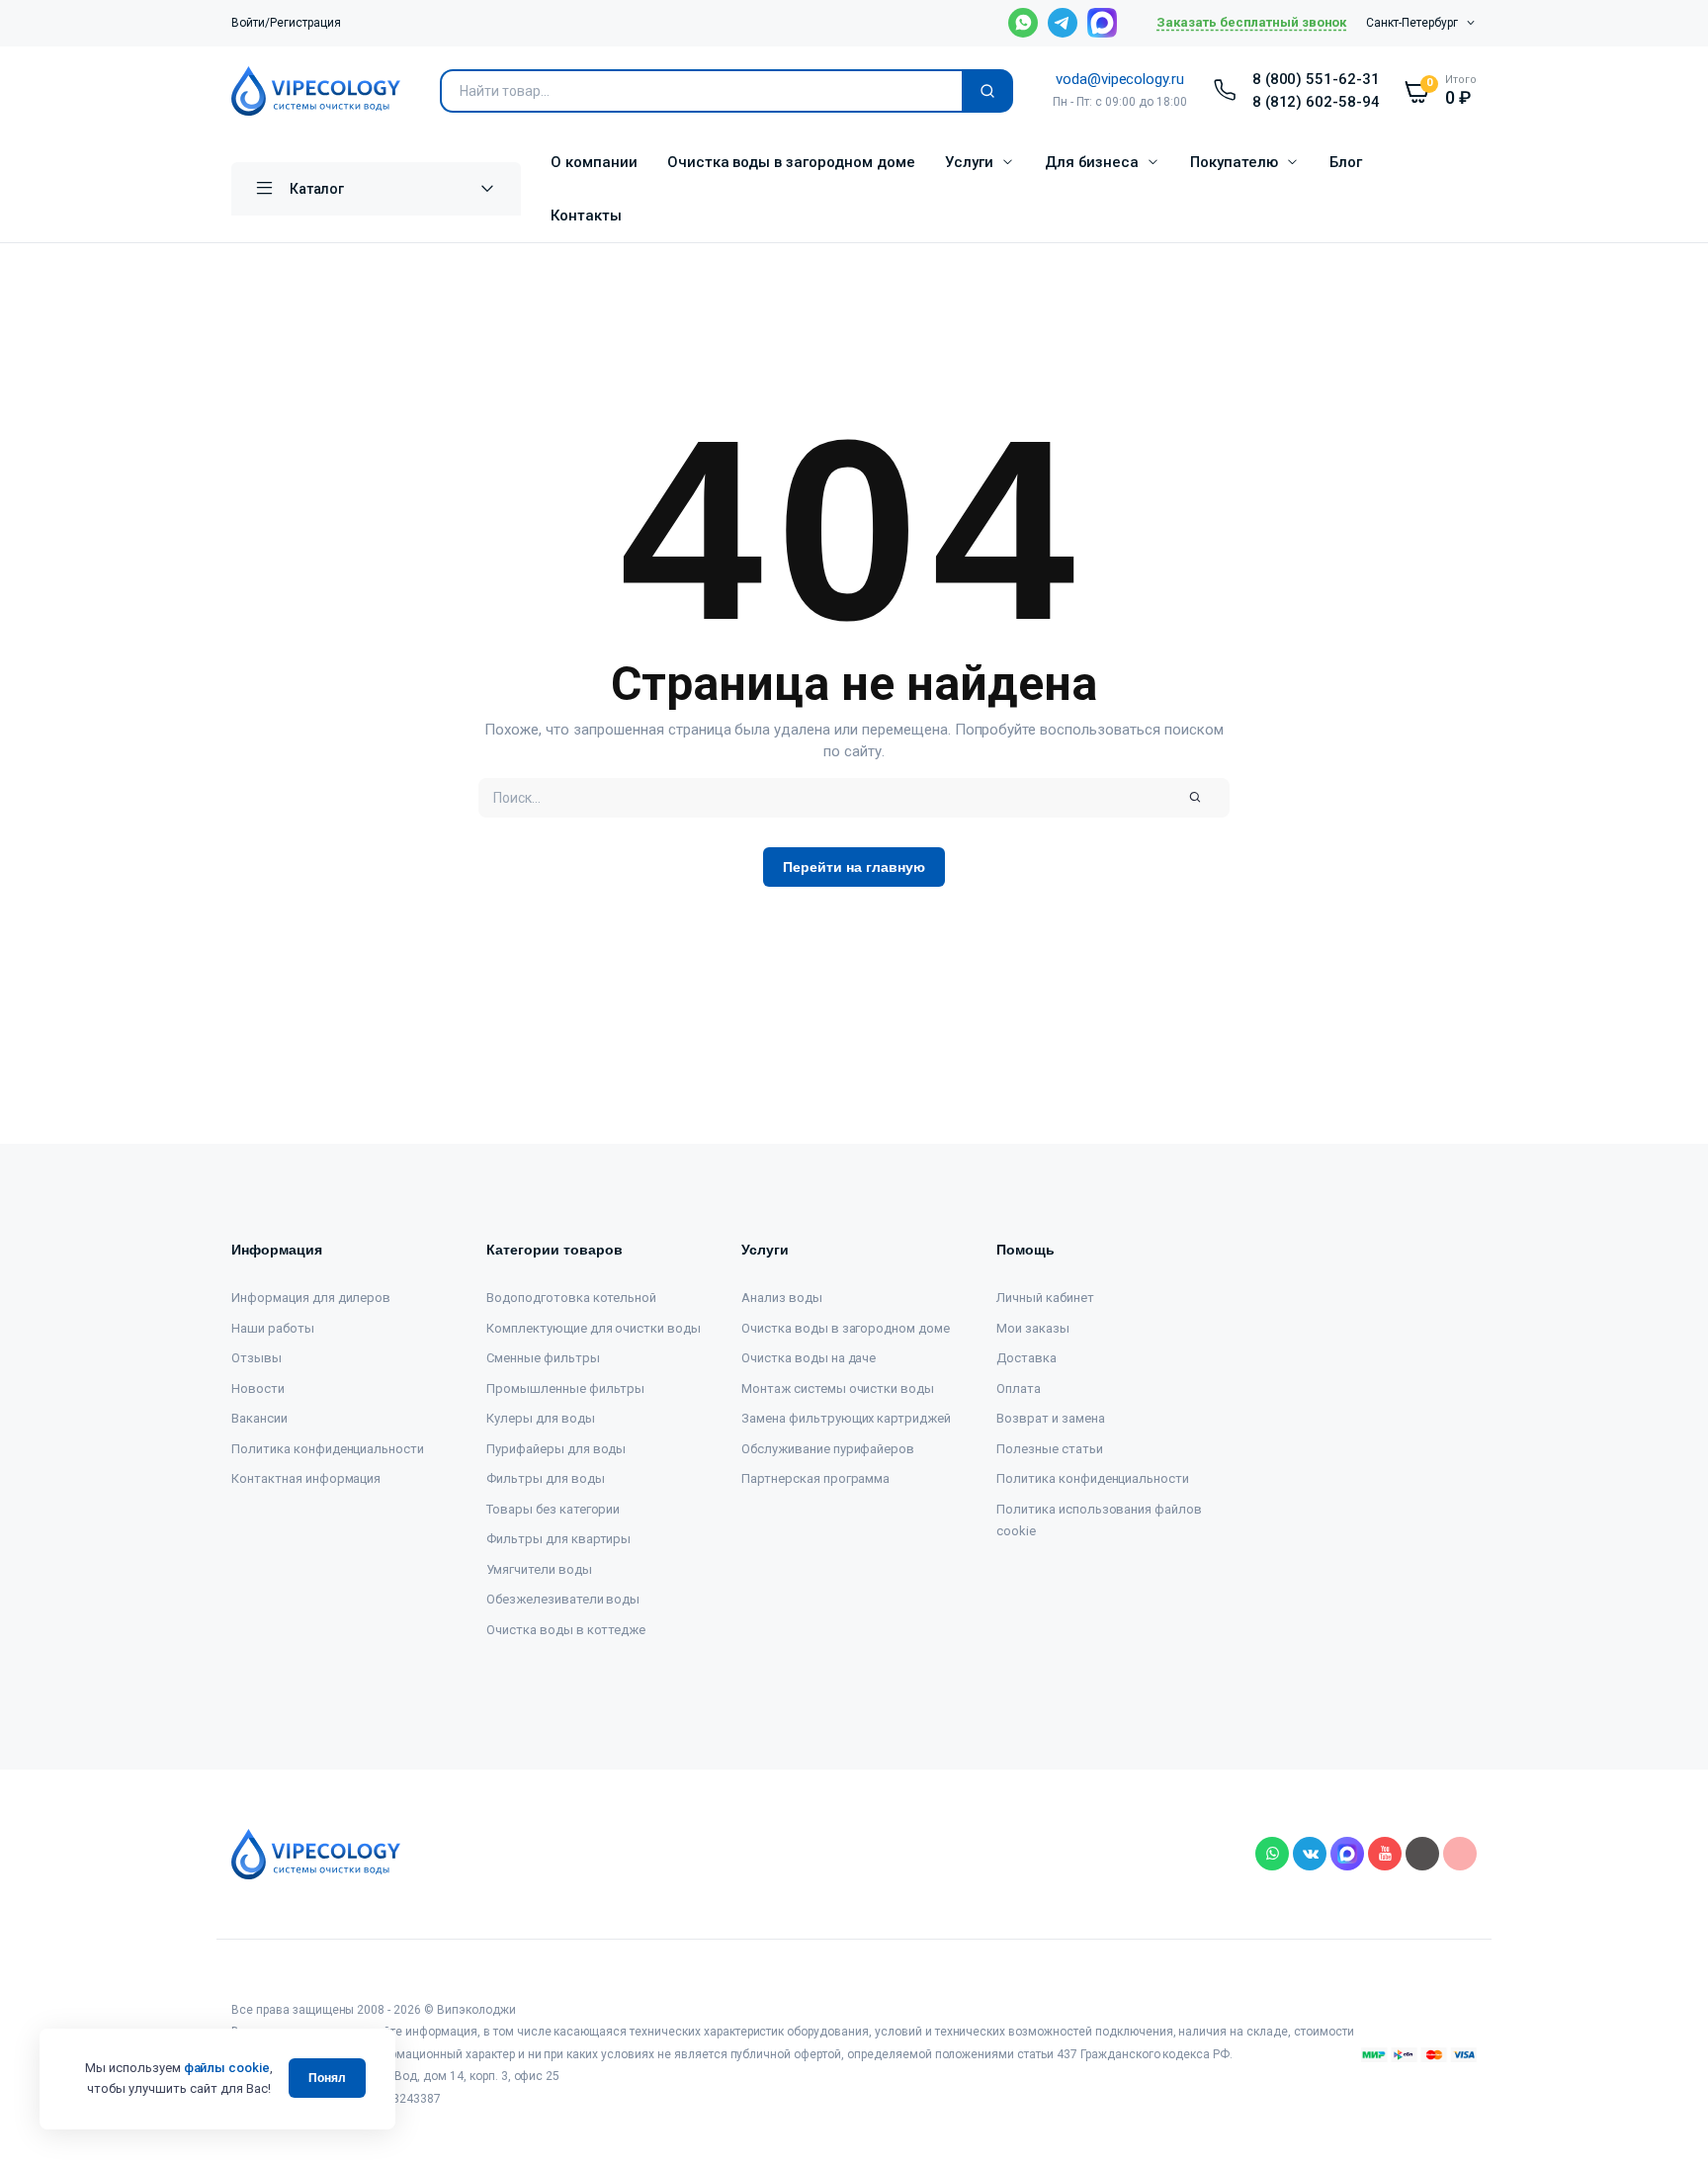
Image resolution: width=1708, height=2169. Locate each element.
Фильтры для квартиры (558, 1539)
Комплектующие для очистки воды (594, 1328)
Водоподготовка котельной (571, 1298)
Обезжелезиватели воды (563, 1599)
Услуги (969, 162)
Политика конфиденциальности (328, 1449)
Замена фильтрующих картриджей (846, 1418)
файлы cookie (227, 2068)
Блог (1346, 162)
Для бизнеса (1092, 162)
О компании (594, 162)
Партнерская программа (815, 1478)
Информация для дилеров (311, 1298)
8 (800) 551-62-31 (1317, 79)
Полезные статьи (1050, 1449)
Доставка (1026, 1358)
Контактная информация (306, 1478)
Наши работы (273, 1328)
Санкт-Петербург (1412, 23)
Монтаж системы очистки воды (838, 1388)
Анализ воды (782, 1298)
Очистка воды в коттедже (566, 1630)
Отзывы (256, 1358)
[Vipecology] (316, 91)
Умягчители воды (539, 1569)
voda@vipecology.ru (1120, 79)
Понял (327, 2078)
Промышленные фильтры (565, 1388)
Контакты (586, 216)
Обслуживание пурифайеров (828, 1449)
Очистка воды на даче (809, 1358)
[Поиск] (987, 91)
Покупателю (1234, 162)
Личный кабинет (1045, 1298)
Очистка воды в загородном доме (791, 162)
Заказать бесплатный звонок (1251, 22)
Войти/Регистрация (286, 23)
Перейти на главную (854, 867)
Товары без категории (553, 1509)
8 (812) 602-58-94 (1317, 102)
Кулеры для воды (541, 1418)
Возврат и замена (1051, 1418)
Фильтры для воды (546, 1478)
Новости (258, 1388)
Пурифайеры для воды (556, 1449)
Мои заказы (1033, 1328)
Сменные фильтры (543, 1358)
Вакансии (259, 1418)
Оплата (1019, 1388)
